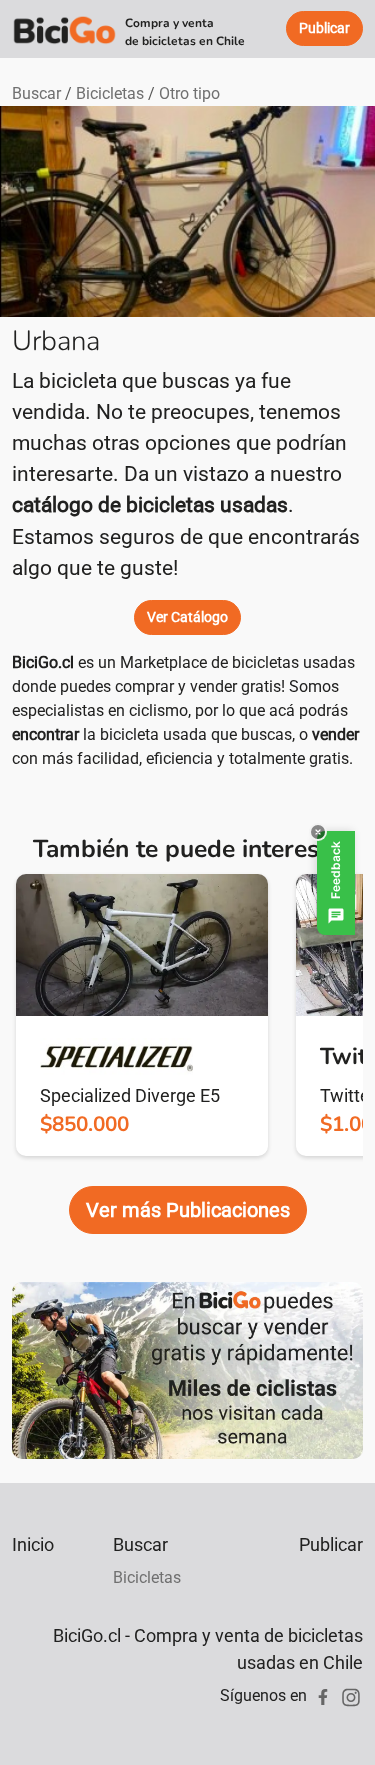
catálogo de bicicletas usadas (150, 505)
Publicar (331, 1544)
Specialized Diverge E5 (130, 1095)
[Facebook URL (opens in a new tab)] (323, 1695)
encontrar (45, 734)
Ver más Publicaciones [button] (188, 1210)
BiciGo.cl (43, 662)
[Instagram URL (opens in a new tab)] (351, 1695)
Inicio (33, 1544)
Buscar (36, 93)
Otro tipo (189, 93)
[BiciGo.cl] (64, 29)
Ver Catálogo (187, 617)
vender (335, 734)
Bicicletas (110, 93)
